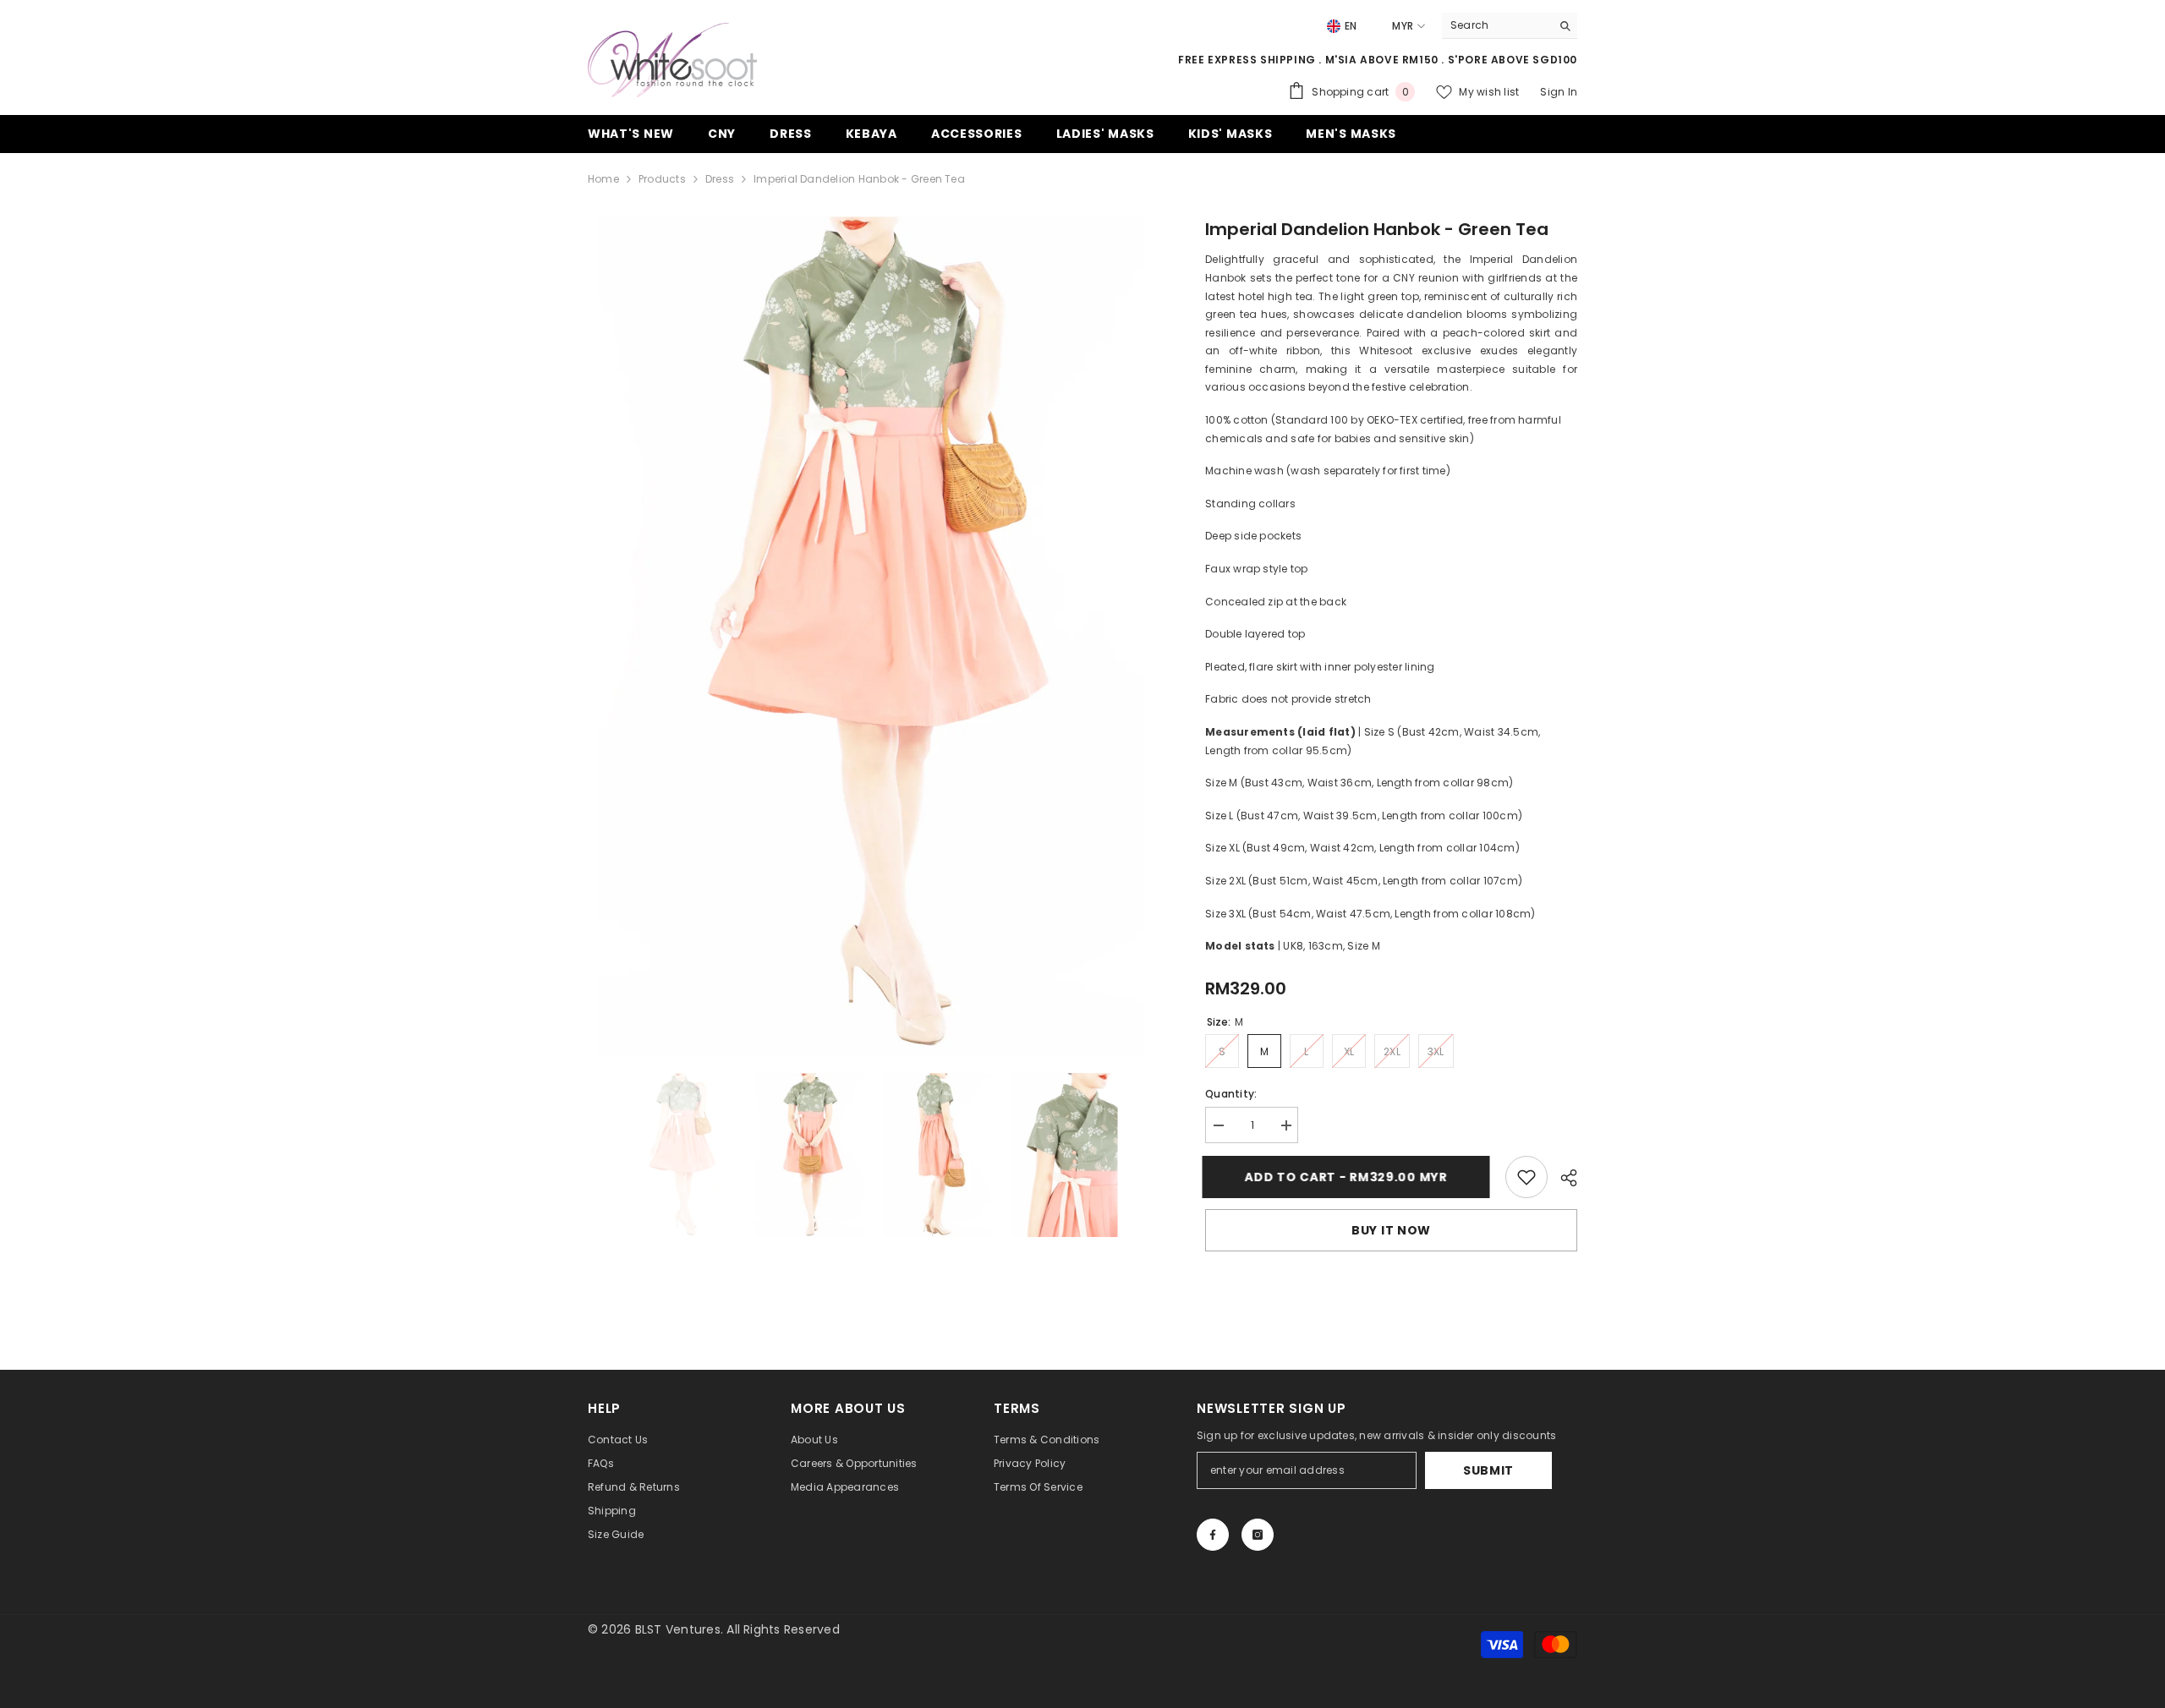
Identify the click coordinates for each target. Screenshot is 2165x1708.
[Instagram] (1258, 1535)
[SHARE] (1562, 1178)
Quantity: (1231, 1094)
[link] (1526, 1177)
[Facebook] (1213, 1535)
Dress (720, 179)
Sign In (1559, 92)
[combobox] (1496, 25)
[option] (871, 636)
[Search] (1510, 26)
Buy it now (1391, 1230)
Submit (1488, 1470)
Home (603, 179)
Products (662, 179)
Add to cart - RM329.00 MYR (1348, 1177)
